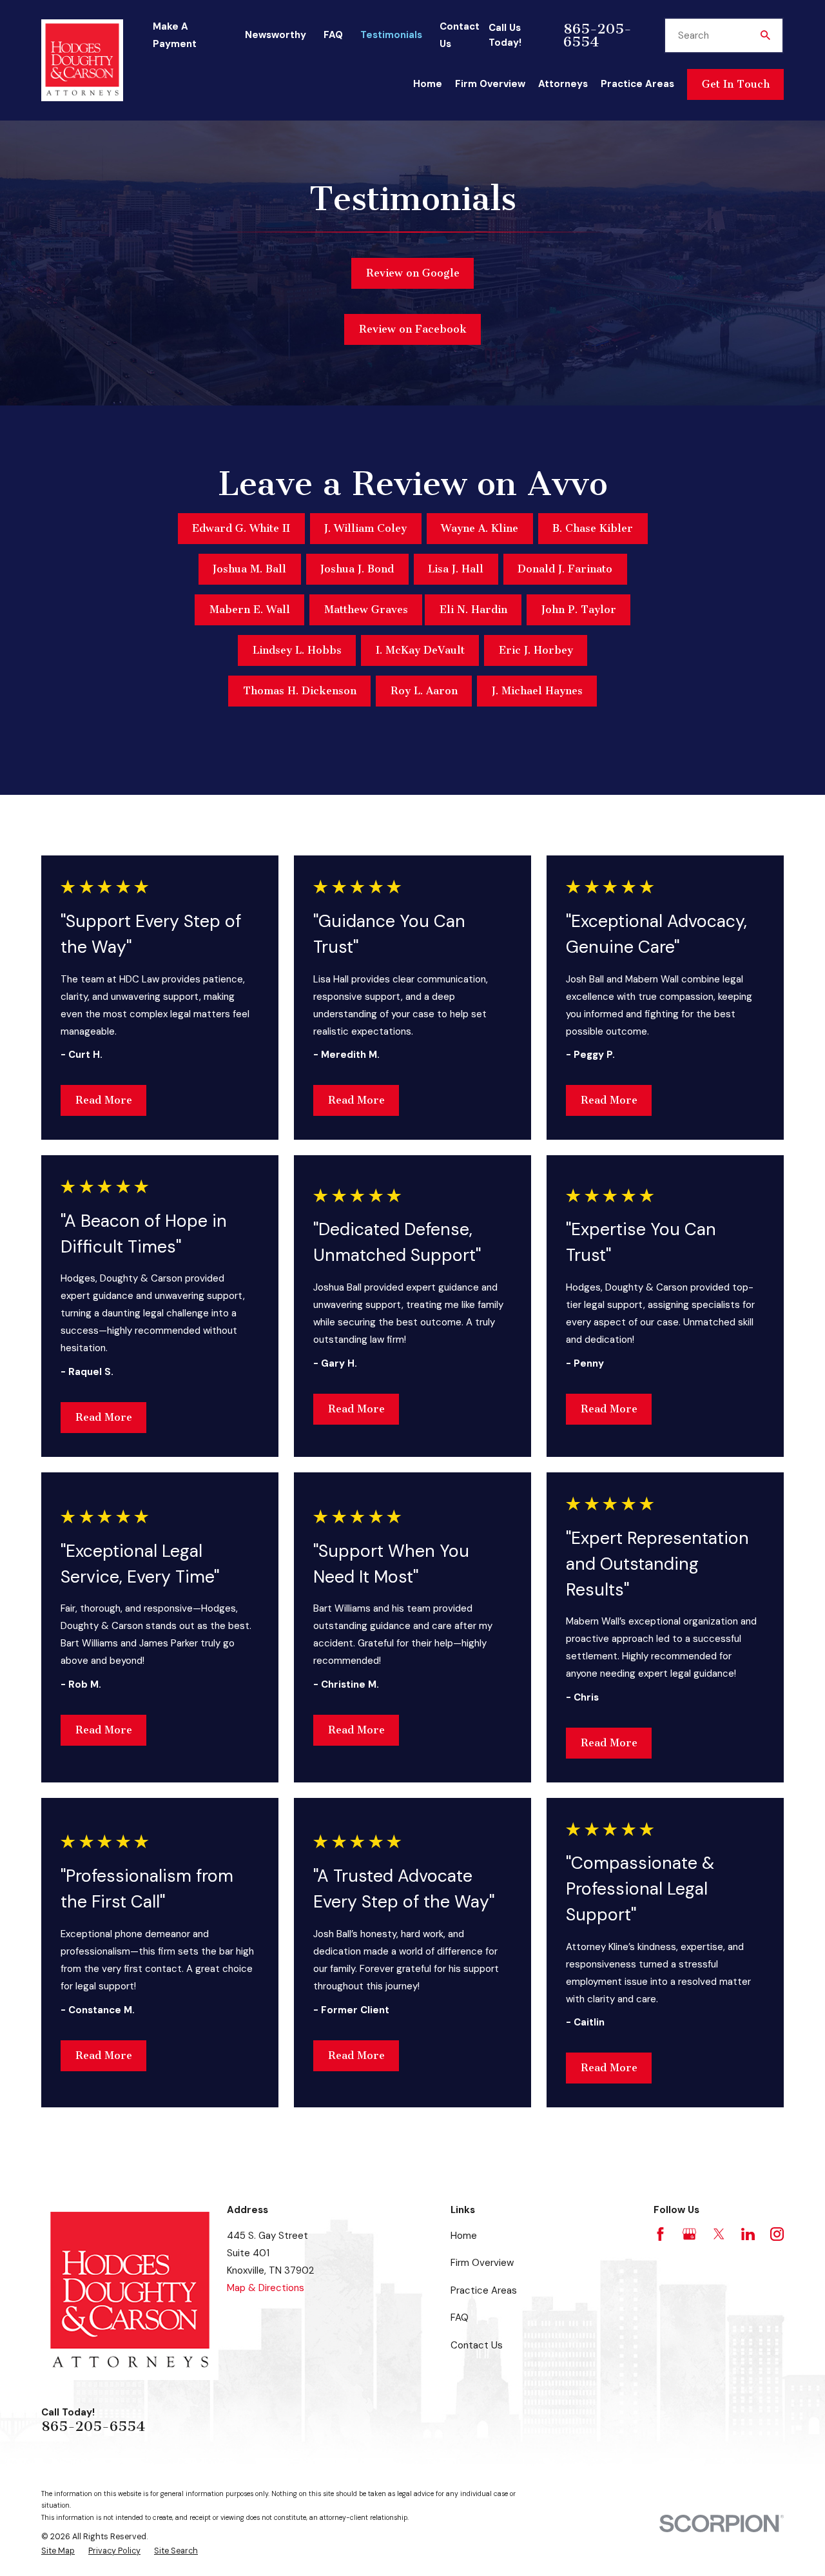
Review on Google (413, 273)
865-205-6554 (597, 35)
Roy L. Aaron (424, 691)
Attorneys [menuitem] (563, 84)
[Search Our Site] (765, 35)
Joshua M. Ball (249, 569)
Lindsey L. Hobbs (297, 650)
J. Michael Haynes (537, 691)
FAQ (333, 35)
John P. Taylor (579, 610)
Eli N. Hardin (473, 610)
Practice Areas (484, 2290)
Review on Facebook (413, 329)
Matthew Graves (366, 610)
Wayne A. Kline (480, 528)
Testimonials (391, 35)
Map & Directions (266, 2288)
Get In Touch (736, 84)
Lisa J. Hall (456, 569)
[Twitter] (719, 2234)
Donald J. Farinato (565, 569)
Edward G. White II (241, 528)
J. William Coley (365, 528)
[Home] (82, 60)
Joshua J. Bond (357, 569)
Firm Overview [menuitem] (490, 84)
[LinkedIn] (748, 2234)
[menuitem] (58, 2551)
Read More (104, 1100)
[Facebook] (660, 2234)
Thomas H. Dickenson (300, 691)
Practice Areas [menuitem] (637, 84)
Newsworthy (276, 35)
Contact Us (477, 2345)
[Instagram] (777, 2234)
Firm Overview (482, 2263)
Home (464, 2236)
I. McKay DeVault (420, 650)
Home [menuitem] (428, 84)
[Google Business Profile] (689, 2234)
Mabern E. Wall (250, 610)
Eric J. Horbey (536, 650)
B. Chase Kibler (593, 528)
